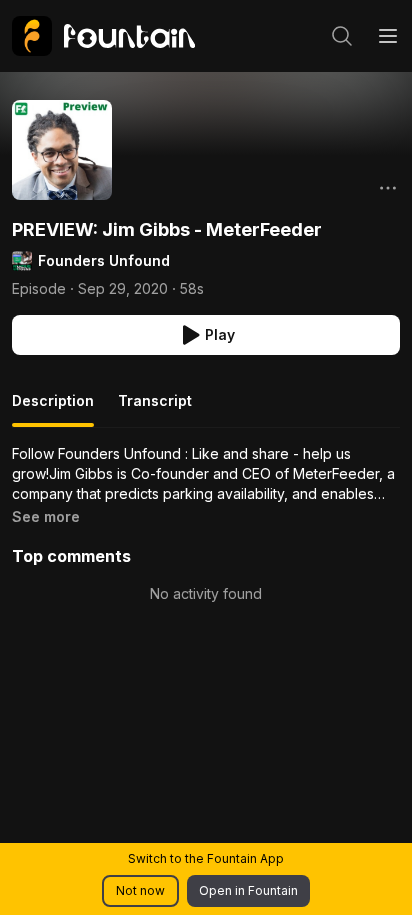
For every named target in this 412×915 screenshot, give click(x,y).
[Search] (342, 36)
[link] (103, 36)
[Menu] (388, 36)
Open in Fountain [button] (248, 890)
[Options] (388, 188)
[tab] (53, 409)
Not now (140, 890)
